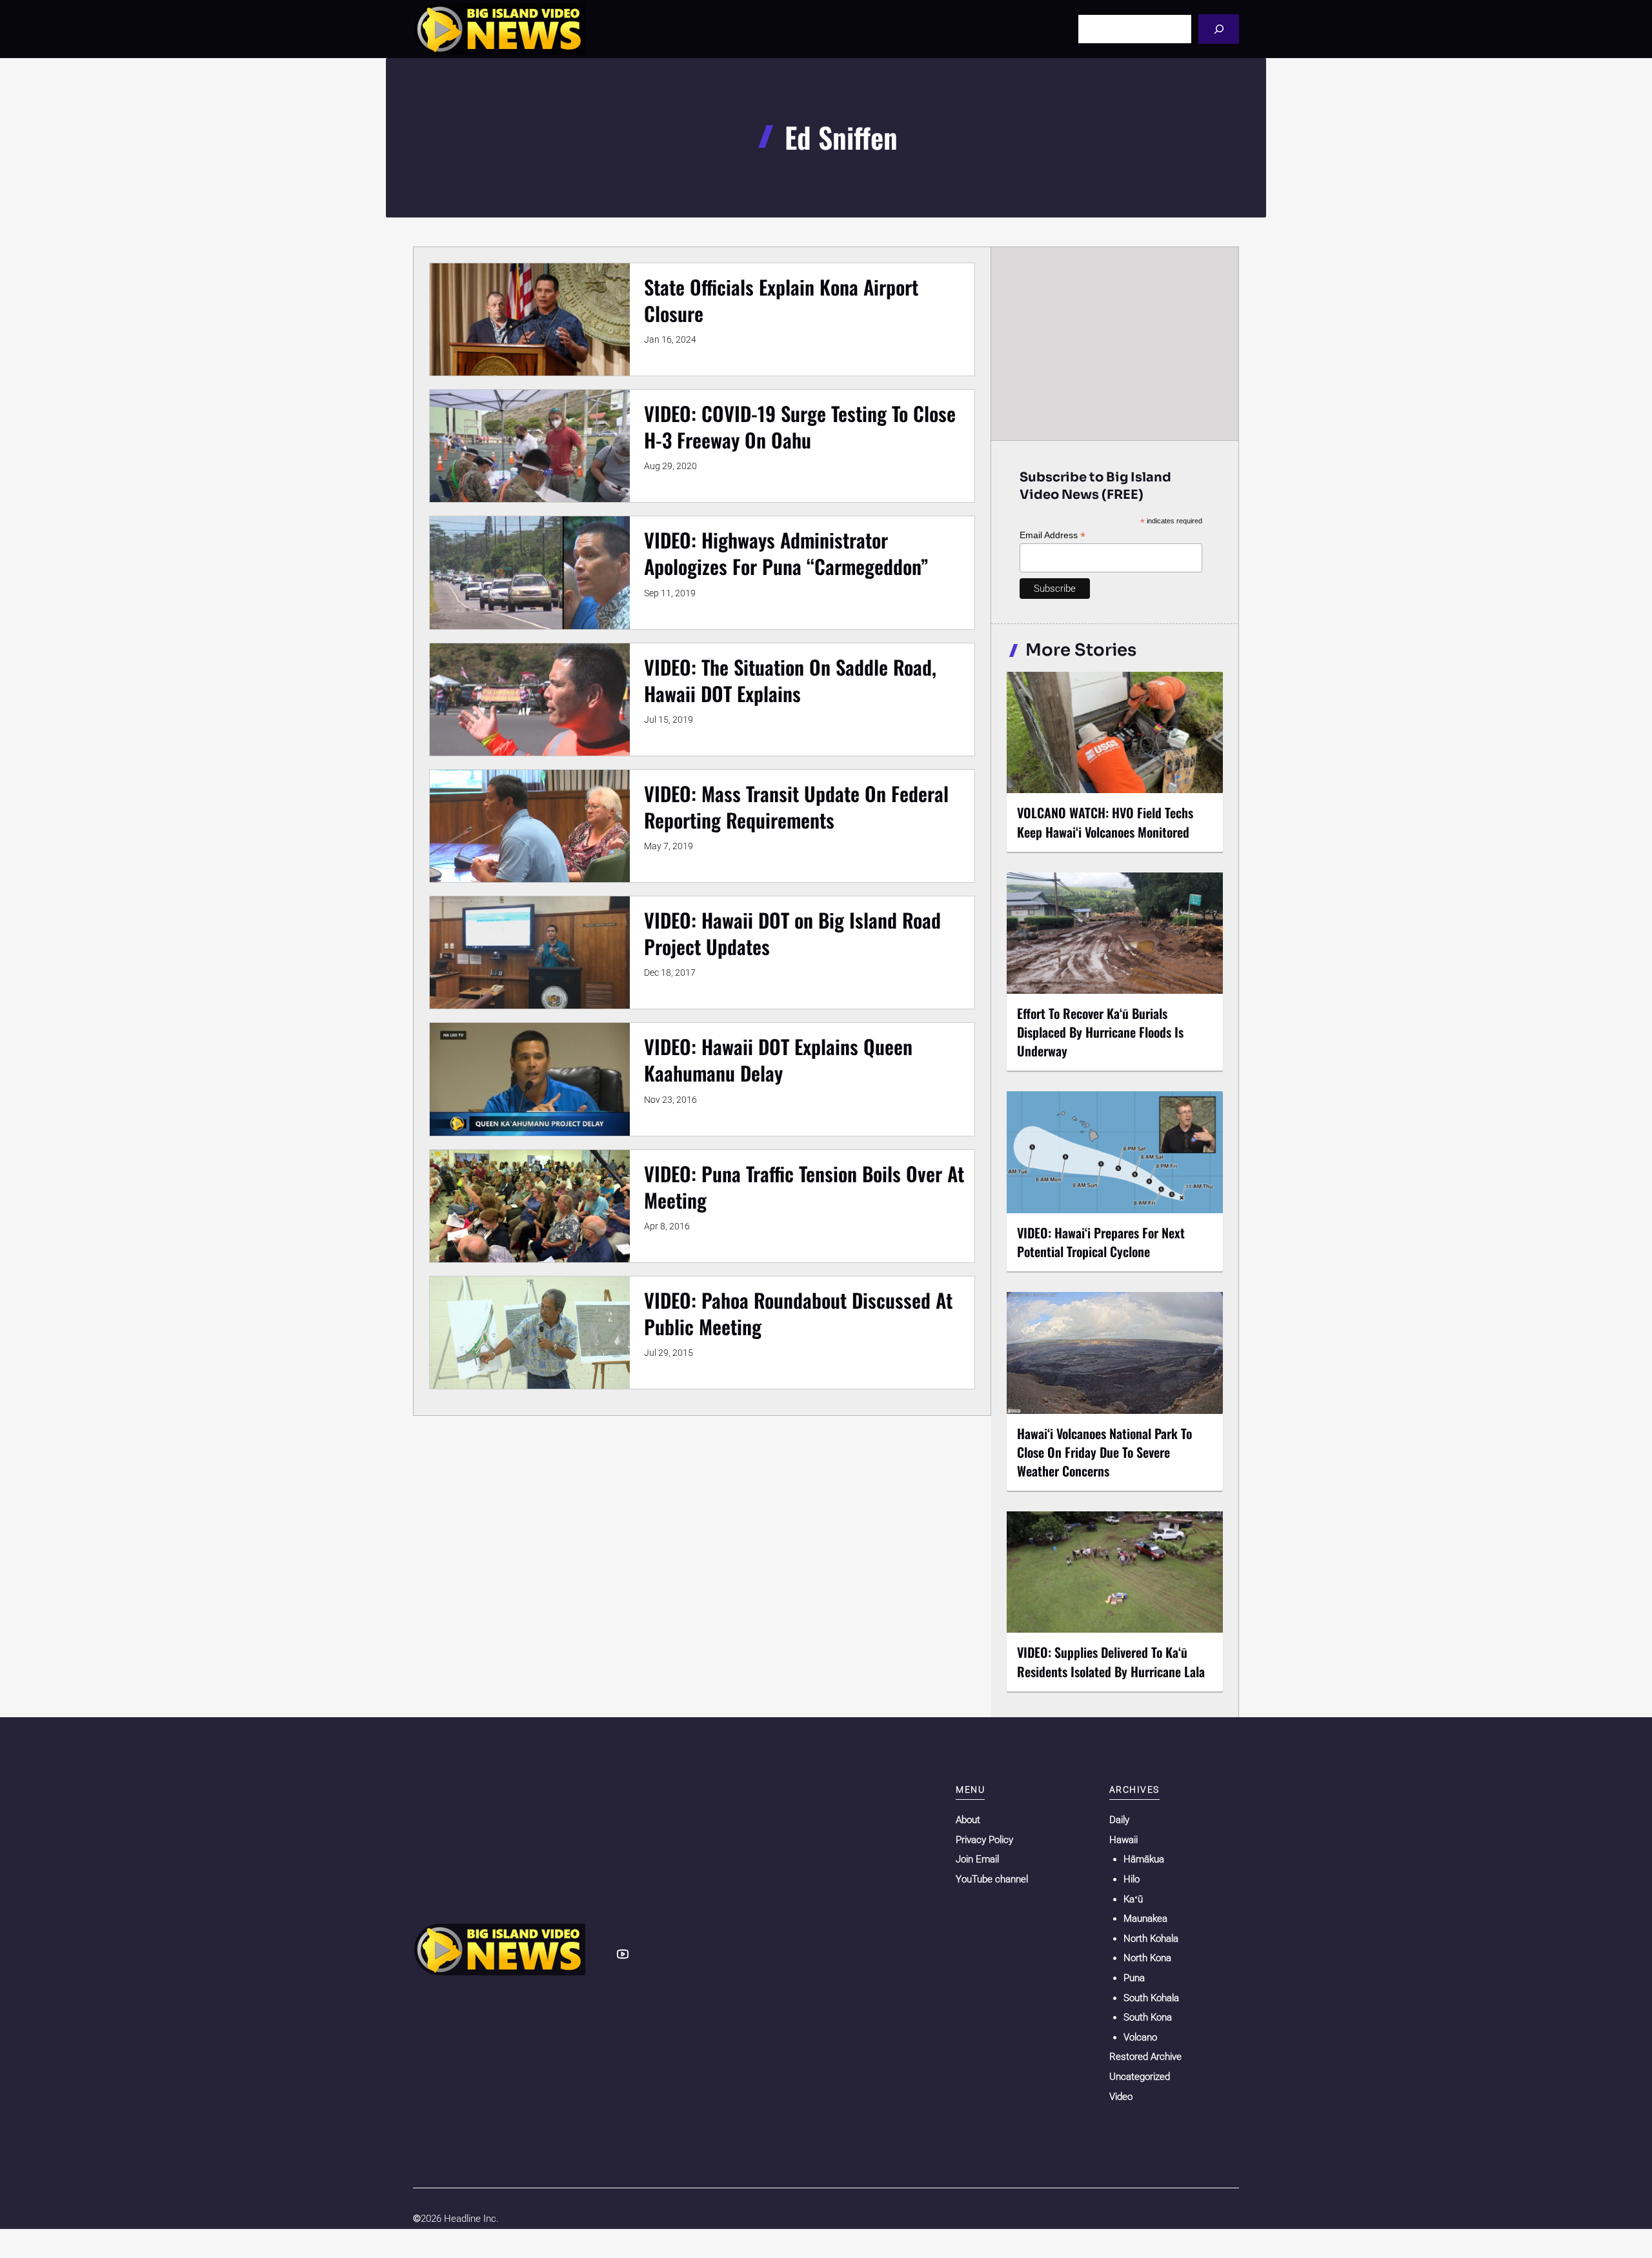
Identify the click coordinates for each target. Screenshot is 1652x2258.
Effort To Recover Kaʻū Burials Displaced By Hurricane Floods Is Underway (1100, 1032)
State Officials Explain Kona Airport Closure (781, 300)
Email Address (1053, 535)
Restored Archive (1145, 2057)
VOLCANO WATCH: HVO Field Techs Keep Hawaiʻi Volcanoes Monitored (1105, 822)
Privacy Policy (984, 1840)
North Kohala (1151, 1939)
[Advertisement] (1115, 343)
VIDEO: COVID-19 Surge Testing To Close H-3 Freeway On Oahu (800, 427)
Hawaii (1123, 1840)
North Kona (1147, 1958)
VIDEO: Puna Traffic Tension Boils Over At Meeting (804, 1187)
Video (1121, 2097)
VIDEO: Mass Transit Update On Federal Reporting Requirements (796, 807)
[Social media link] (623, 1954)
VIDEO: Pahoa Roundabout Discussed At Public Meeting (798, 1313)
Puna (1134, 1978)
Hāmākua (1144, 1859)
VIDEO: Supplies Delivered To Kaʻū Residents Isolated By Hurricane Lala (1111, 1661)
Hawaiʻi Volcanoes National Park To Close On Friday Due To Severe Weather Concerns (1104, 1452)
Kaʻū (1133, 1899)
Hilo (1132, 1879)
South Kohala (1151, 1998)
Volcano (1140, 2037)
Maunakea (1145, 1919)
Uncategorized (1140, 2077)
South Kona (1148, 2017)
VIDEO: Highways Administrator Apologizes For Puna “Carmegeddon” (786, 553)
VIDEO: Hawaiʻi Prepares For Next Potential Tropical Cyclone (1101, 1242)
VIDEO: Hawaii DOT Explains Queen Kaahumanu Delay (778, 1060)
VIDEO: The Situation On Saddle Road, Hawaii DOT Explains (790, 680)
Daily (1119, 1820)
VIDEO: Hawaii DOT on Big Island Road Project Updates (792, 933)
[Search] (1219, 29)
